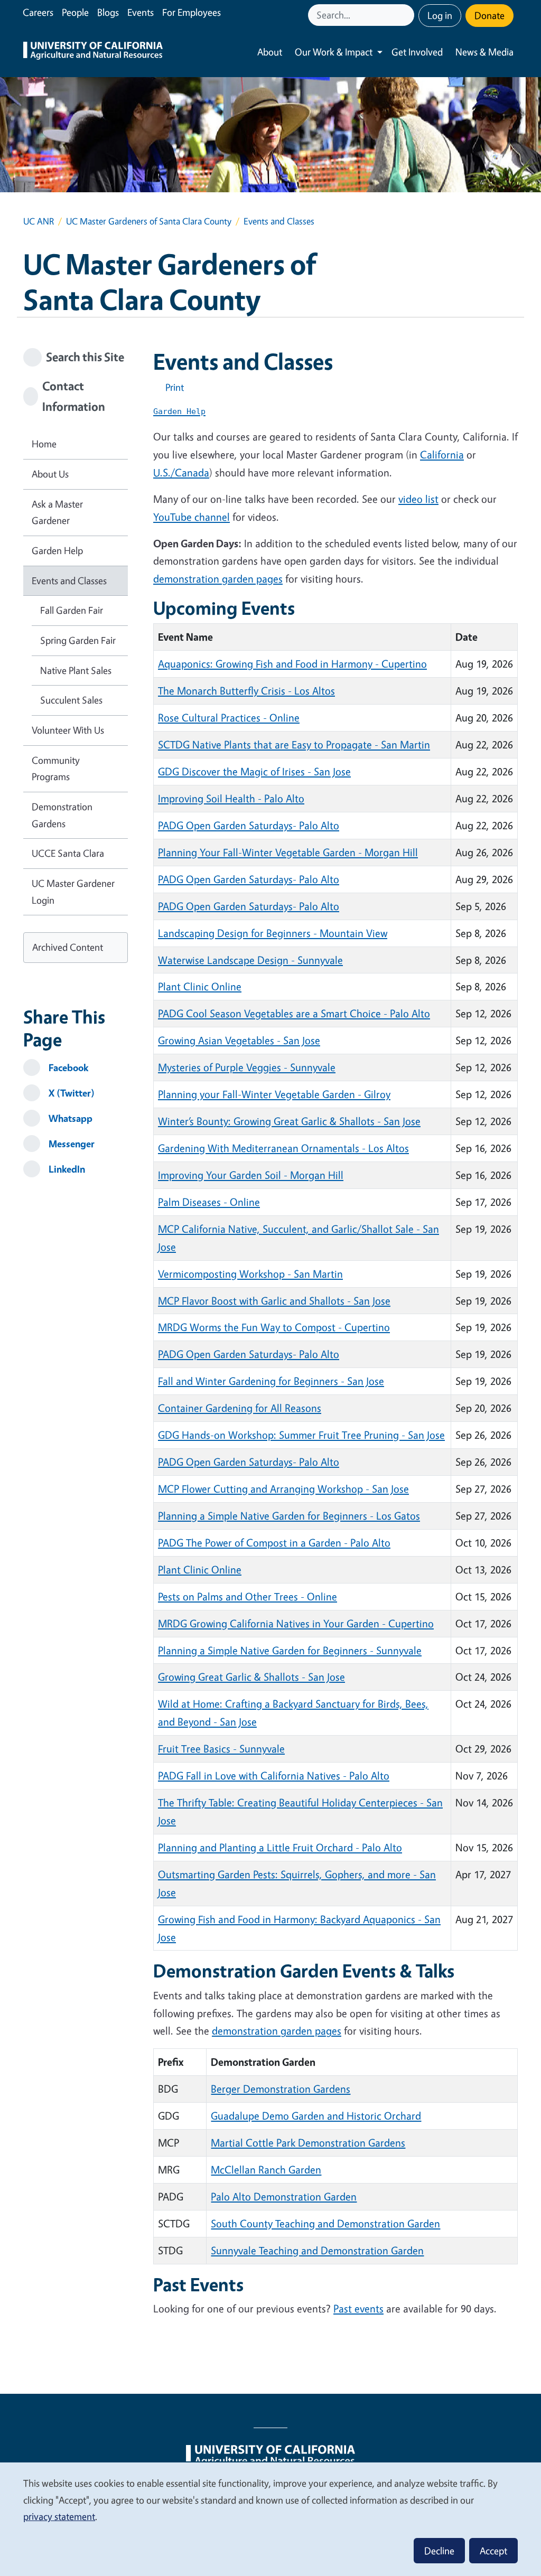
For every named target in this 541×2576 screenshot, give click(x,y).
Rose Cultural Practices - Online (229, 718)
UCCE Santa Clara (68, 853)
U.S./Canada (181, 472)
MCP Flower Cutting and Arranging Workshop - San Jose (283, 1489)
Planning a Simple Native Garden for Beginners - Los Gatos (289, 1516)
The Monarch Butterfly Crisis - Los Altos (246, 691)
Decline (439, 2551)
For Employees (192, 12)
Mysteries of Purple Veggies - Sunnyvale (247, 1067)
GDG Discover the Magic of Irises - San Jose (254, 771)
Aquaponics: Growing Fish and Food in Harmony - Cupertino (292, 664)
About (270, 52)
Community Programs (56, 769)
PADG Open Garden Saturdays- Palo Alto (249, 825)
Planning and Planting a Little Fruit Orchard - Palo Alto (280, 1847)
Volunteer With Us (68, 730)
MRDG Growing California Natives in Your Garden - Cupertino (296, 1623)
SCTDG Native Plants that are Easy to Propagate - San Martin (294, 744)
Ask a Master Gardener (57, 512)
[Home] (93, 52)
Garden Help (57, 550)
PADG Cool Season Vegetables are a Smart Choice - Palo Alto (294, 1013)
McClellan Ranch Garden (266, 2170)
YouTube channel (192, 517)
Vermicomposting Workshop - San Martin (250, 1274)
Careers (38, 12)
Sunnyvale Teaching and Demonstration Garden (317, 2250)
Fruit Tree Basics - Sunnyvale (221, 1749)
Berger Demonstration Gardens (281, 2089)
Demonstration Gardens (62, 815)
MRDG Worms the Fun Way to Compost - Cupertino (274, 1327)
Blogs (108, 12)
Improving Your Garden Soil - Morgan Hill (251, 1175)
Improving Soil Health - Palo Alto (231, 798)
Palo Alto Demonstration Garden (284, 2196)
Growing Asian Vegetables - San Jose (239, 1040)
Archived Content (68, 947)
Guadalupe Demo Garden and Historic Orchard (316, 2116)
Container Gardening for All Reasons (240, 1408)
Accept (493, 2551)
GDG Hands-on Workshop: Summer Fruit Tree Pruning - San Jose (301, 1435)
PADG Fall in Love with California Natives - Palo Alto (274, 1776)
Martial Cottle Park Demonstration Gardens (308, 2143)
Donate (489, 15)
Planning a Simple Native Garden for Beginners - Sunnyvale (290, 1650)
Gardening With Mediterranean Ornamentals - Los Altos (283, 1148)
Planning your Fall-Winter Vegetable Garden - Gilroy (274, 1094)
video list (418, 499)
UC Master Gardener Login (73, 892)
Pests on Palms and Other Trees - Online (248, 1596)
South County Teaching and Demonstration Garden (325, 2223)
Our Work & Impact (334, 52)
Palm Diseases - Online (209, 1202)
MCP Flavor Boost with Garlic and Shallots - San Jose (274, 1301)
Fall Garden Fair (72, 610)
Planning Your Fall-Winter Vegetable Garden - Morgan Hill (288, 852)
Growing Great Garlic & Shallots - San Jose (251, 1677)
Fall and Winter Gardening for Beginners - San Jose (271, 1381)
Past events (358, 2308)
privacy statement (59, 2516)
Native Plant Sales (76, 670)
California (442, 455)
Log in (440, 15)
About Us (50, 474)
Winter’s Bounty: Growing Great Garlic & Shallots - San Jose (289, 1121)
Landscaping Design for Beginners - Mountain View (273, 933)
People (75, 12)
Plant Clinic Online (200, 986)
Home (44, 444)
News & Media (484, 52)
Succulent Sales (71, 700)
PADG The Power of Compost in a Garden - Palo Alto (274, 1543)
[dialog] (270, 2519)
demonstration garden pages (218, 579)
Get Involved (417, 52)
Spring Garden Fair (78, 640)
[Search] (407, 15)
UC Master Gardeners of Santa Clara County (149, 221)
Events (141, 12)
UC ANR (39, 221)
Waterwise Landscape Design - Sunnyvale (250, 960)
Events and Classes (69, 580)
